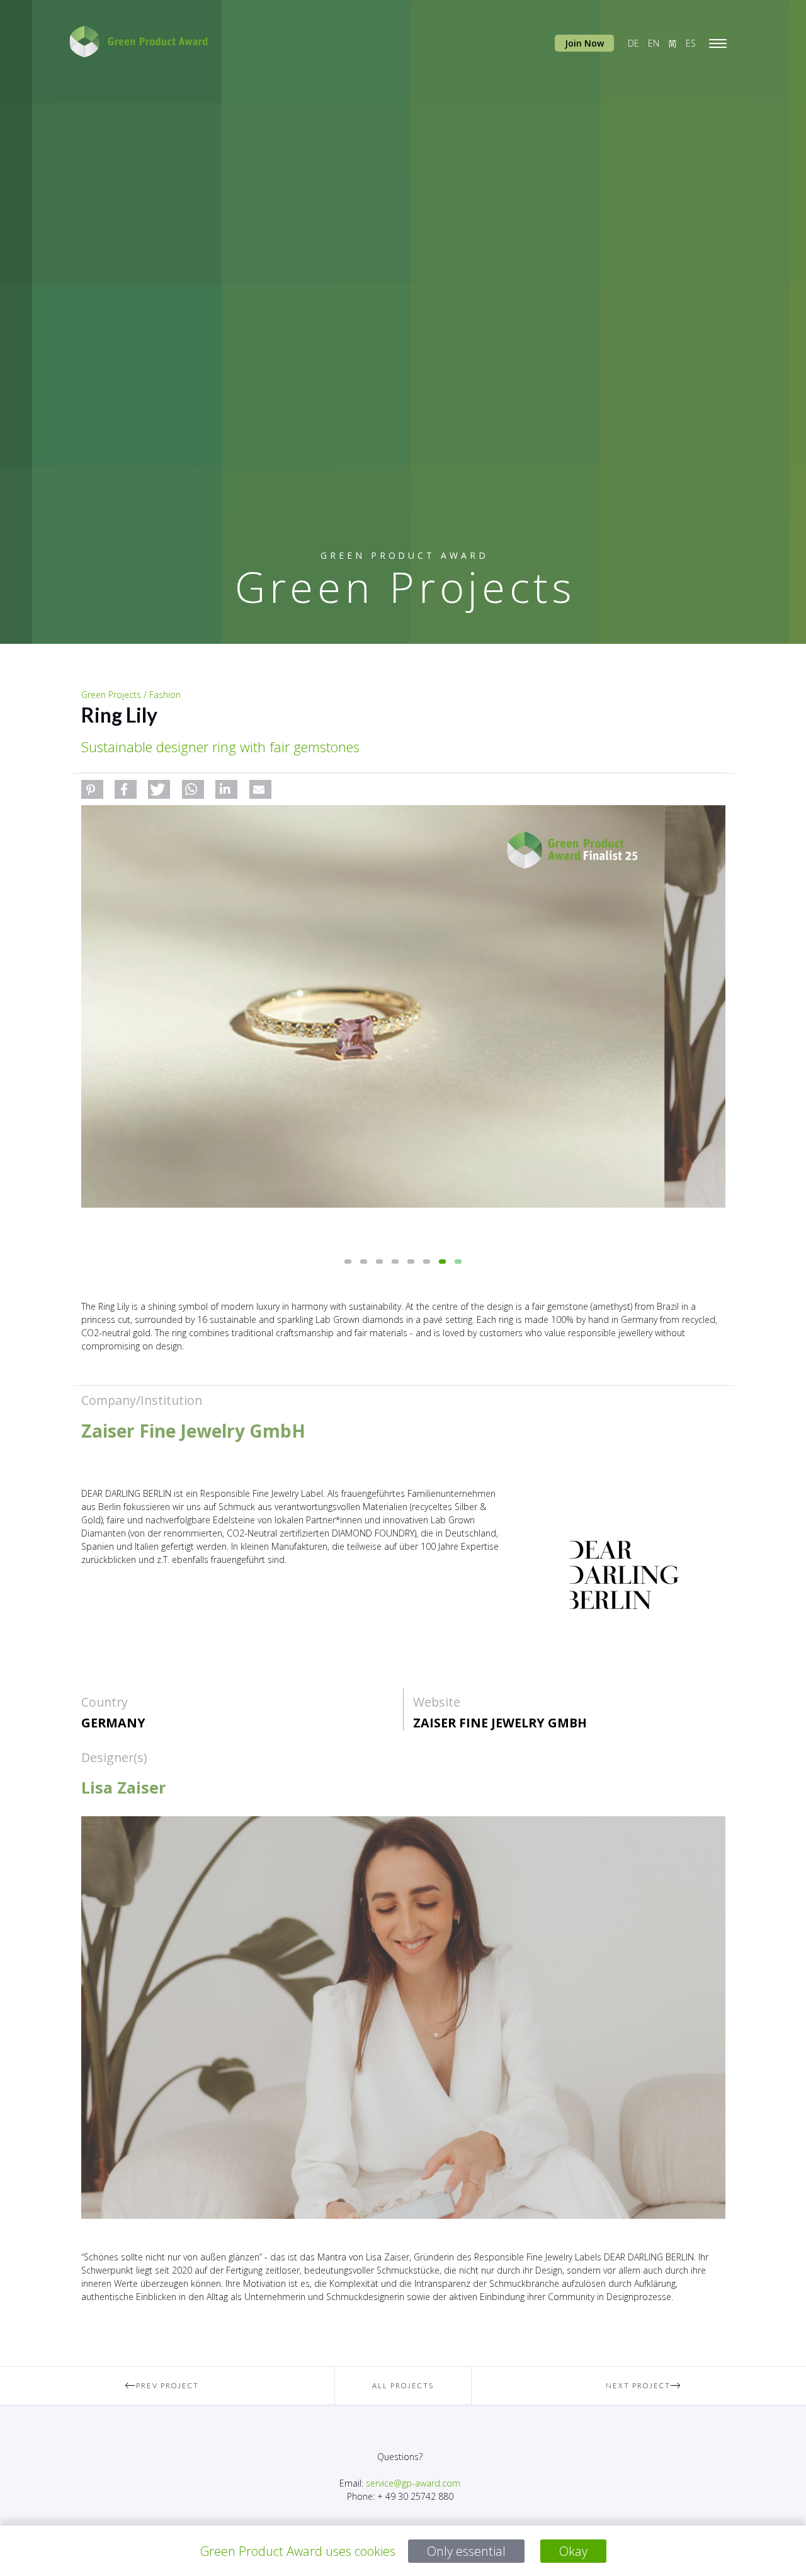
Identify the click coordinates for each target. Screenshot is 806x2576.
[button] (92, 789)
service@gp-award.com (413, 2483)
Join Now (584, 43)
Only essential (466, 2551)
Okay (573, 2551)
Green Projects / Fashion (131, 695)
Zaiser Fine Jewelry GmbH (500, 1723)
